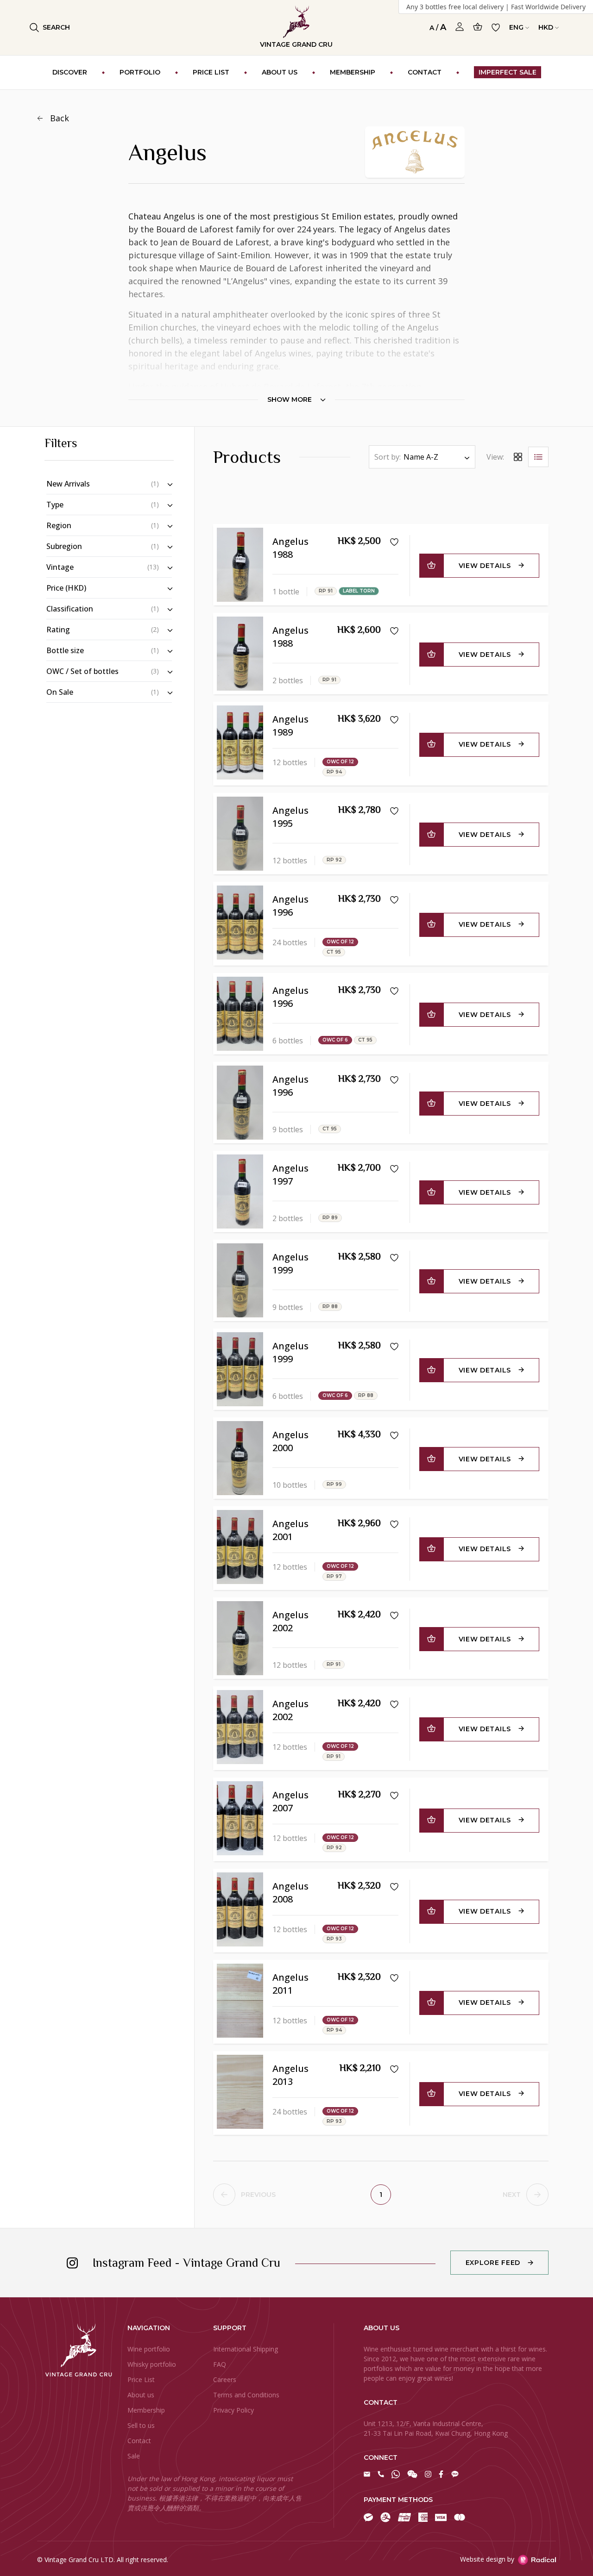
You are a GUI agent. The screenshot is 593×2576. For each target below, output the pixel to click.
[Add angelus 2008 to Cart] (431, 1912)
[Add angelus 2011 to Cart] (431, 2003)
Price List (141, 2380)
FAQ (220, 2364)
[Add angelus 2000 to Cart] (431, 1459)
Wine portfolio (149, 2349)
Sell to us (141, 2425)
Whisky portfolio (152, 2364)
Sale (134, 2456)
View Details (485, 566)
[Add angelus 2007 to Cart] (431, 1821)
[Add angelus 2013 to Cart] (431, 2094)
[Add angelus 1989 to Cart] (431, 745)
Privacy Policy (233, 2410)
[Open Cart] (478, 27)
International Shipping (246, 2349)
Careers (225, 2380)
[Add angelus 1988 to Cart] (431, 566)
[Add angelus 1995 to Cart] (431, 835)
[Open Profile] (460, 27)
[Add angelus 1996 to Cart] (431, 925)
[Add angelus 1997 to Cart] (431, 1192)
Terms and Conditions (246, 2395)
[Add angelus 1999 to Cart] (431, 1281)
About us (141, 2395)
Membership (146, 2410)
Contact (139, 2441)
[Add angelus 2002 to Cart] (431, 1639)
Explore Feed (493, 2263)
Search (56, 27)
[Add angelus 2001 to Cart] (431, 1549)
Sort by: (388, 457)
